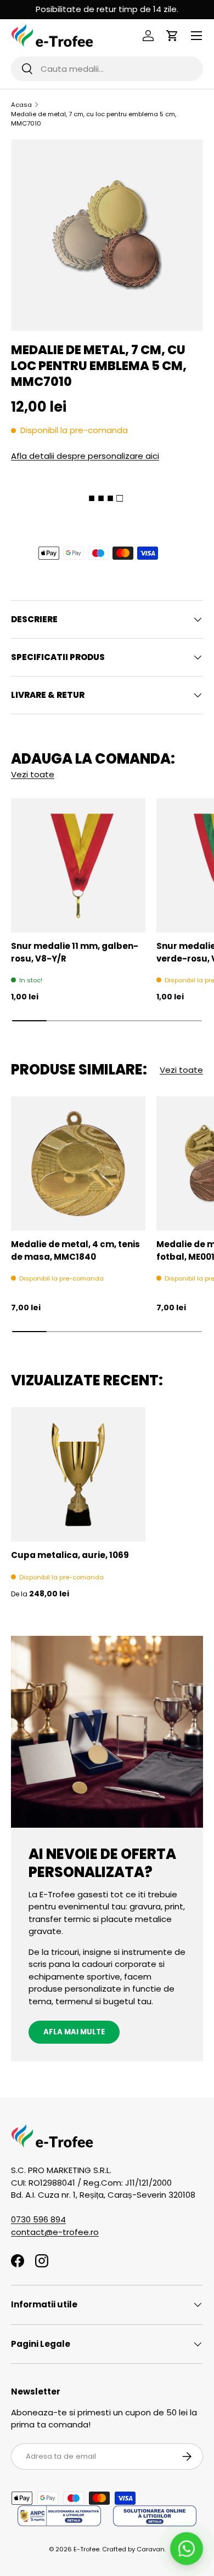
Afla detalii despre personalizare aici (85, 456)
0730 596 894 (38, 2219)
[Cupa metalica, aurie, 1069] (78, 1474)
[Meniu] (196, 36)
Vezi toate (33, 774)
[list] (107, 235)
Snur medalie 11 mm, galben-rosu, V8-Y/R (75, 952)
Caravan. (151, 2549)
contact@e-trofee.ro (55, 2232)
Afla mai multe (74, 2032)
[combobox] (107, 69)
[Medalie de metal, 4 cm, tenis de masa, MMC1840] (78, 1164)
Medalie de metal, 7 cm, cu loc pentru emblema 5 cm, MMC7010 (94, 119)
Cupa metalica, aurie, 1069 (70, 1555)
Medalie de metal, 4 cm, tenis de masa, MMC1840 (75, 1250)
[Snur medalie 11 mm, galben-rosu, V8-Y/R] (78, 865)
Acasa (21, 105)
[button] (172, 36)
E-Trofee (86, 2549)
